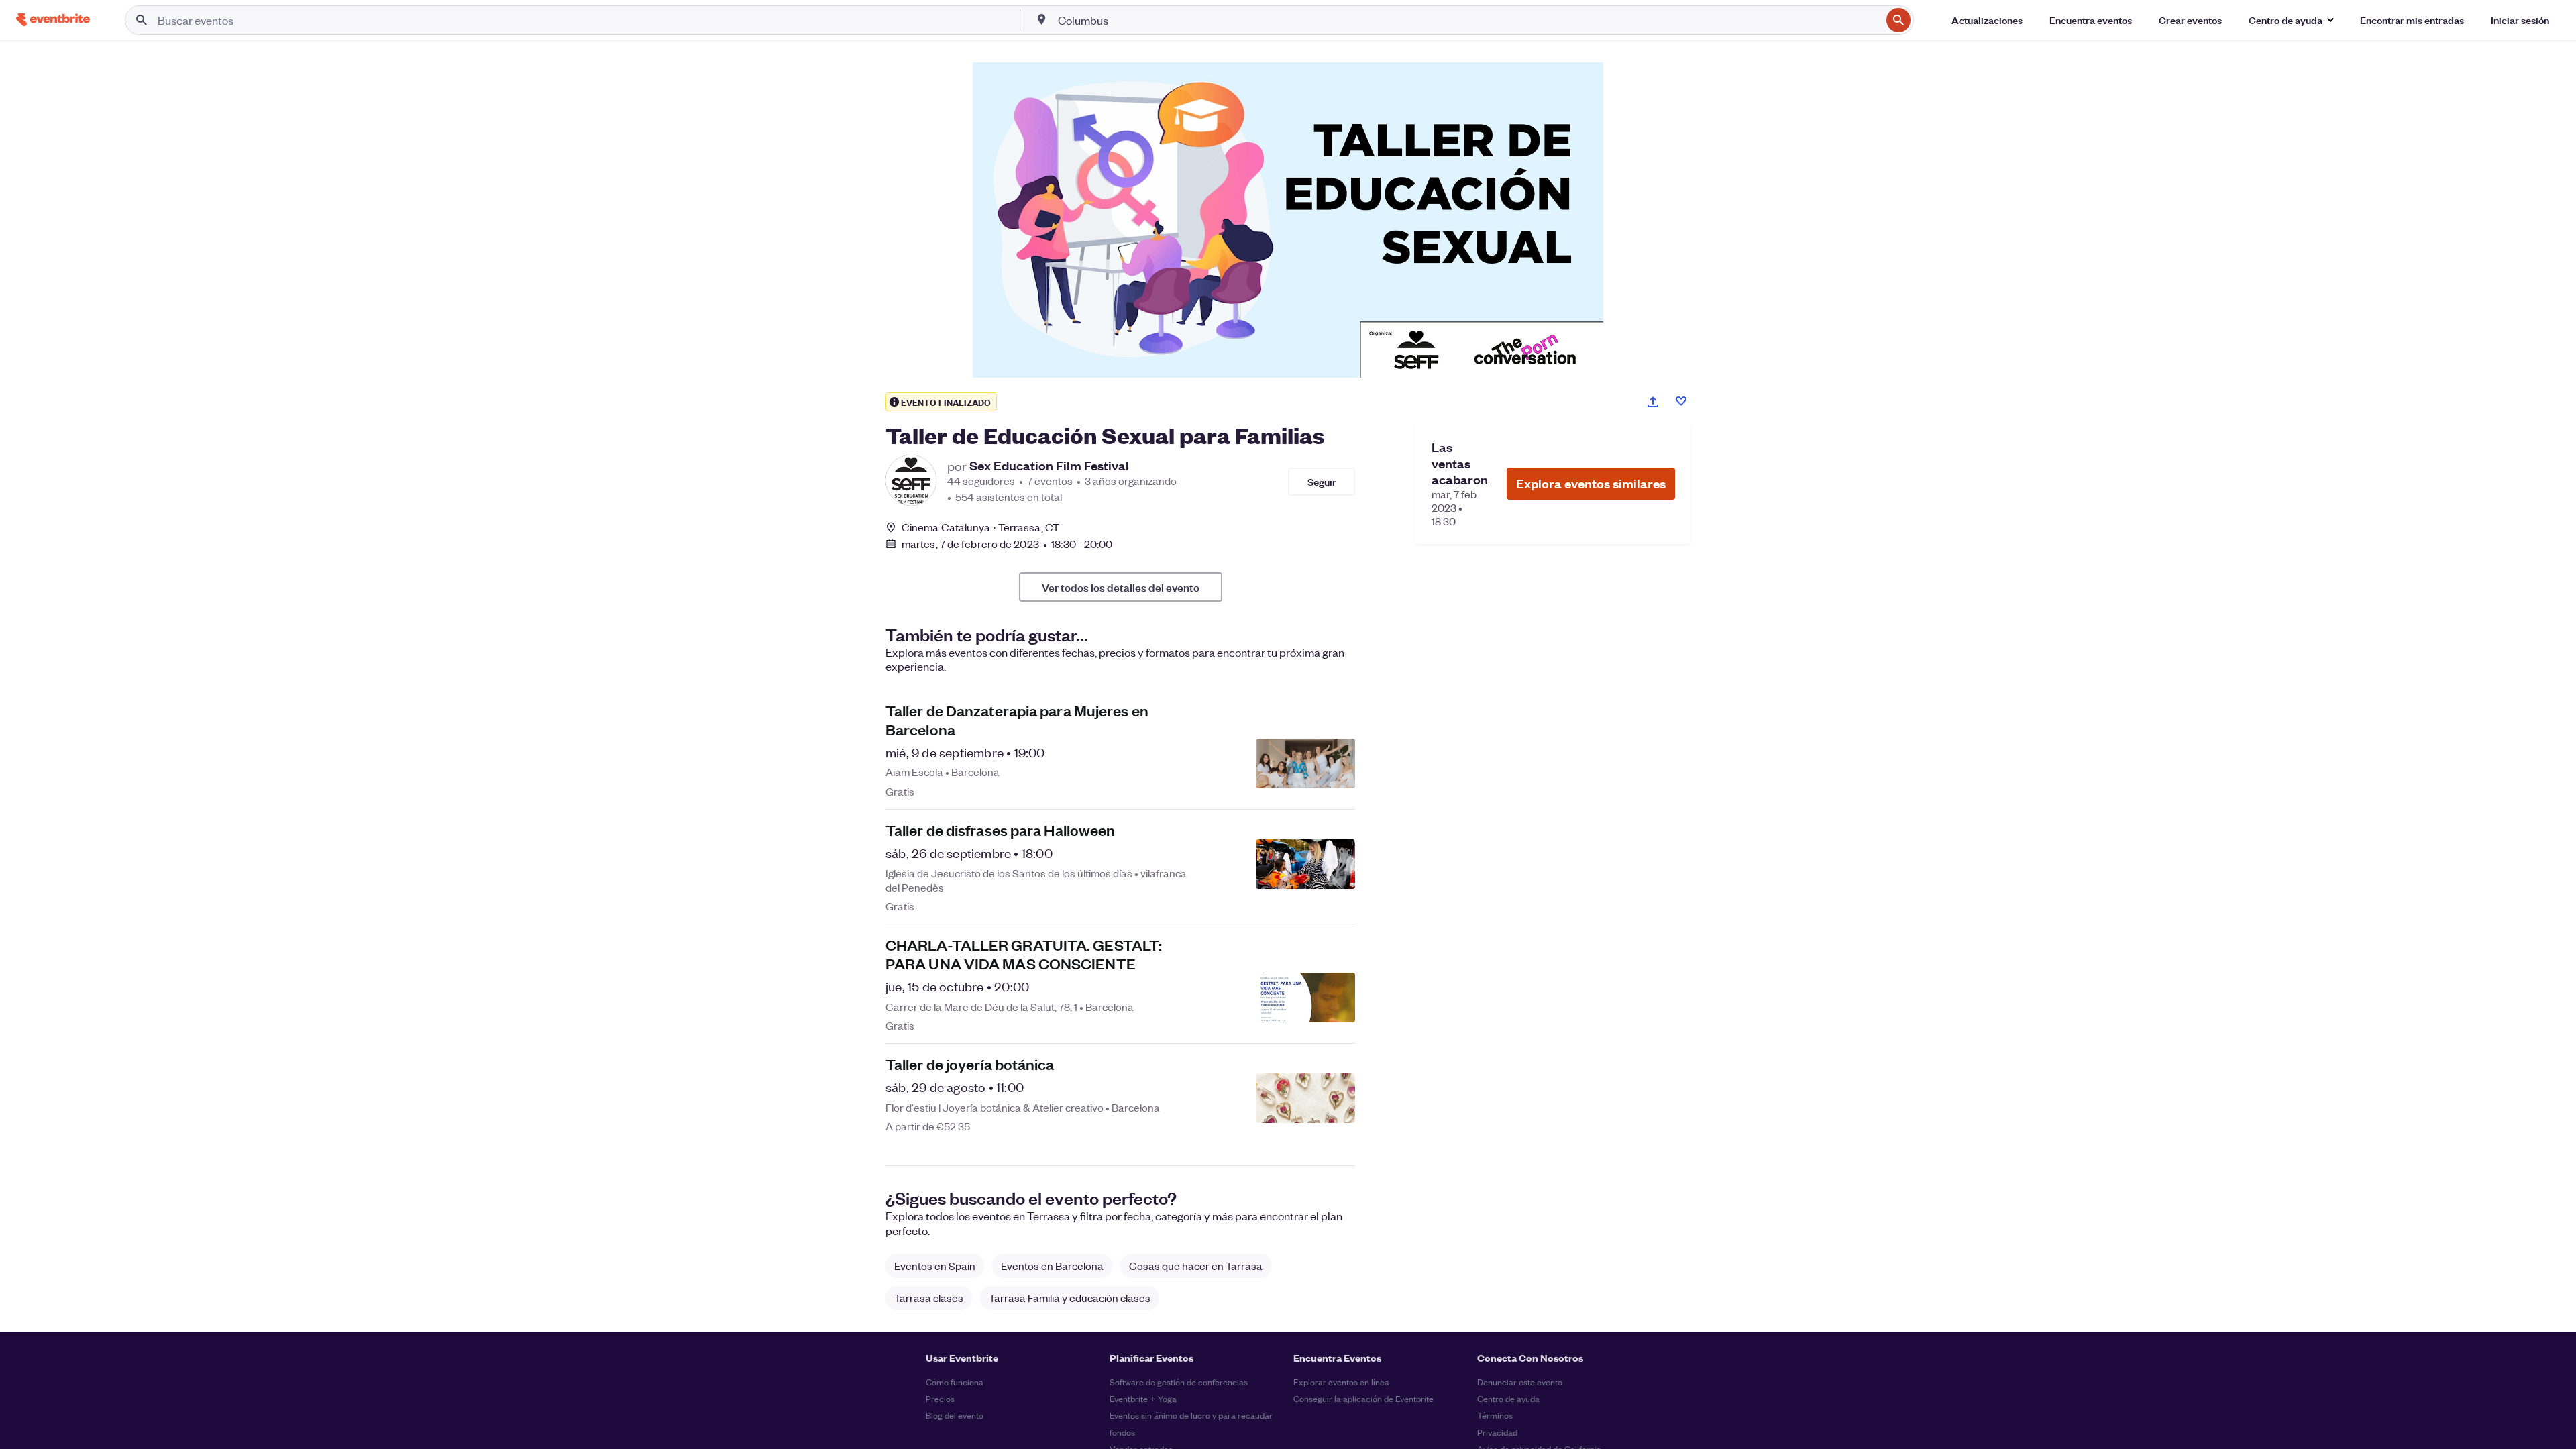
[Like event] (1681, 401)
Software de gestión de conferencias (1179, 1382)
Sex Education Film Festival (1049, 466)
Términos (1495, 1415)
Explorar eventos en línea (1341, 1382)
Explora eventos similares (1591, 483)
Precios (940, 1398)
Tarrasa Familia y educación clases (1070, 1298)
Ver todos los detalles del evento (1121, 587)
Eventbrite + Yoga (1143, 1398)
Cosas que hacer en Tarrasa (1196, 1266)
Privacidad (1497, 1432)
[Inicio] (53, 20)
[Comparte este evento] (1653, 402)
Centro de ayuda (1508, 1398)
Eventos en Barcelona (1052, 1266)
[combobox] (1468, 20)
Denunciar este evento (1520, 1382)
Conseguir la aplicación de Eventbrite (1363, 1398)
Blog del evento (955, 1415)
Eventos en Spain (935, 1266)
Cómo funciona (955, 1382)
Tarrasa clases (929, 1298)
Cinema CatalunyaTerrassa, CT (980, 527)
